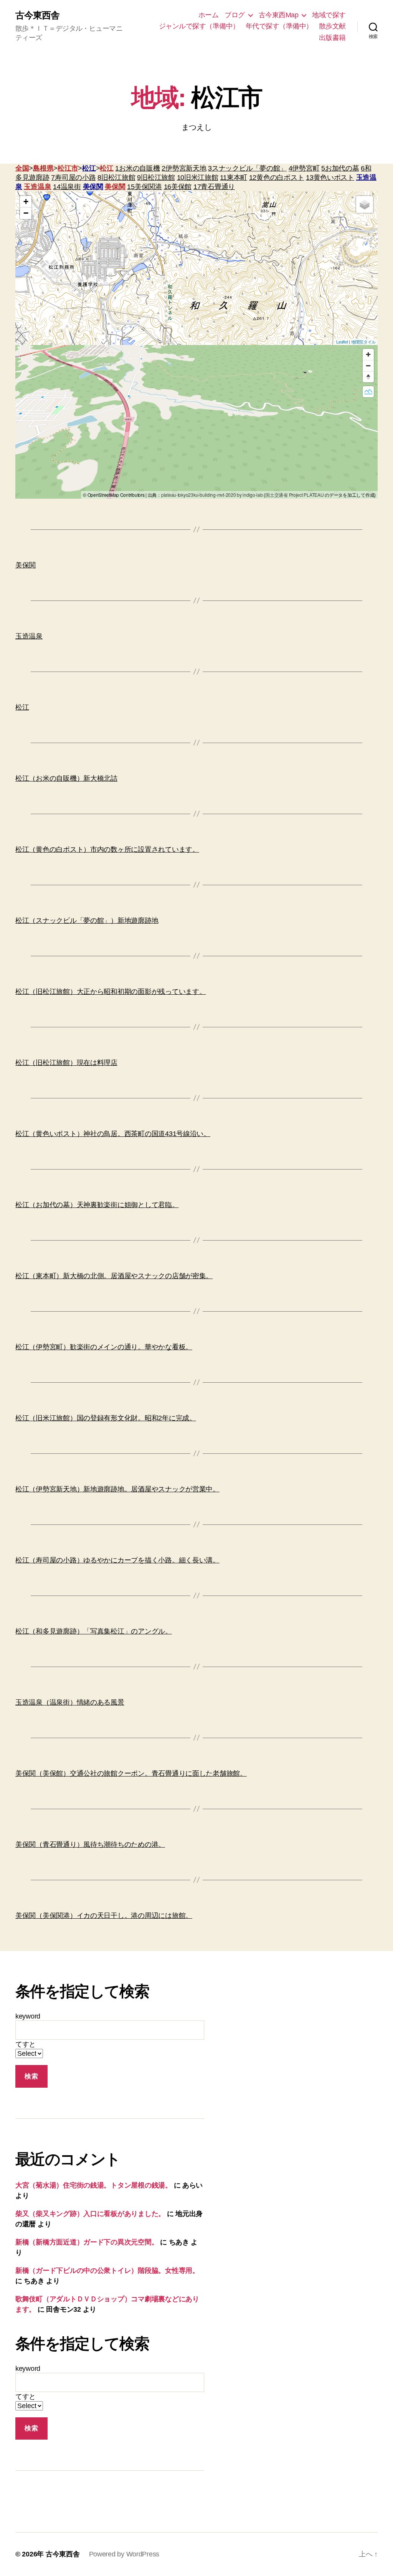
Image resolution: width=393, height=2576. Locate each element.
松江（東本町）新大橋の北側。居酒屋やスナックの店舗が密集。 (114, 1276)
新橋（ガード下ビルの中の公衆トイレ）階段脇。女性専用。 (107, 2271)
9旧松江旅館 (156, 177)
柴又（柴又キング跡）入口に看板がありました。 (90, 2214)
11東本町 (234, 177)
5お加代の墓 (340, 168)
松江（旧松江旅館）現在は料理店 (66, 1063)
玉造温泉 (37, 187)
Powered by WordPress (124, 2554)
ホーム (209, 15)
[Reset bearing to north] (368, 377)
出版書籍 (332, 38)
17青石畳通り (214, 187)
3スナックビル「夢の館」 (247, 168)
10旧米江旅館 (198, 177)
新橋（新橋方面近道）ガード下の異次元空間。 (87, 2242)
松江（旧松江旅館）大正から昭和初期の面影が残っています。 (111, 992)
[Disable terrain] (368, 392)
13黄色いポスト (330, 177)
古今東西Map (279, 15)
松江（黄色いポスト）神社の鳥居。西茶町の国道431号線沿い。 (113, 1134)
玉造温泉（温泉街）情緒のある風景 (70, 1702)
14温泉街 (67, 187)
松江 (89, 168)
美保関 (93, 187)
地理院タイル (363, 342)
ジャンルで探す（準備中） (199, 26)
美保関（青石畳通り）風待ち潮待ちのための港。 (90, 1845)
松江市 (68, 168)
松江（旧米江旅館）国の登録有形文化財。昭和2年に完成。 (106, 1418)
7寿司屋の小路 (73, 177)
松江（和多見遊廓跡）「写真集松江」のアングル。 (94, 1631)
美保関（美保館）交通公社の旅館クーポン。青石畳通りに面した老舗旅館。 (131, 1773)
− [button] (26, 213)
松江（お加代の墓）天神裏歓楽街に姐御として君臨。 (97, 1205)
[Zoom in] (368, 354)
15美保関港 (144, 187)
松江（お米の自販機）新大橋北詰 (66, 778)
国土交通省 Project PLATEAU (294, 495)
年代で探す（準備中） (279, 26)
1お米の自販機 (137, 168)
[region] (196, 422)
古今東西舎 (37, 15)
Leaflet (342, 342)
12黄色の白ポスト (277, 177)
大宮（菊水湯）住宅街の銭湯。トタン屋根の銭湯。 (94, 2185)
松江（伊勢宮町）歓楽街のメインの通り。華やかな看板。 (104, 1347)
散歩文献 (332, 26)
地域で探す (329, 15)
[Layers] (365, 204)
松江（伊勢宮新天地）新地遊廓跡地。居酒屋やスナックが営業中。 (117, 1489)
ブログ (235, 15)
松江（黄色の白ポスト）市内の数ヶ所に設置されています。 (107, 849)
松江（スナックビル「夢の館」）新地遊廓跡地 (87, 921)
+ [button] (26, 202)
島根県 (43, 168)
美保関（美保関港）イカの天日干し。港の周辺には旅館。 (104, 1916)
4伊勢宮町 (304, 168)
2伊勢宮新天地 (184, 168)
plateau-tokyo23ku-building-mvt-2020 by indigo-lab (212, 495)
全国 (22, 168)
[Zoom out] (368, 366)
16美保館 (178, 187)
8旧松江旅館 (116, 177)
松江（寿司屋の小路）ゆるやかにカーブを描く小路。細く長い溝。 (117, 1560)
